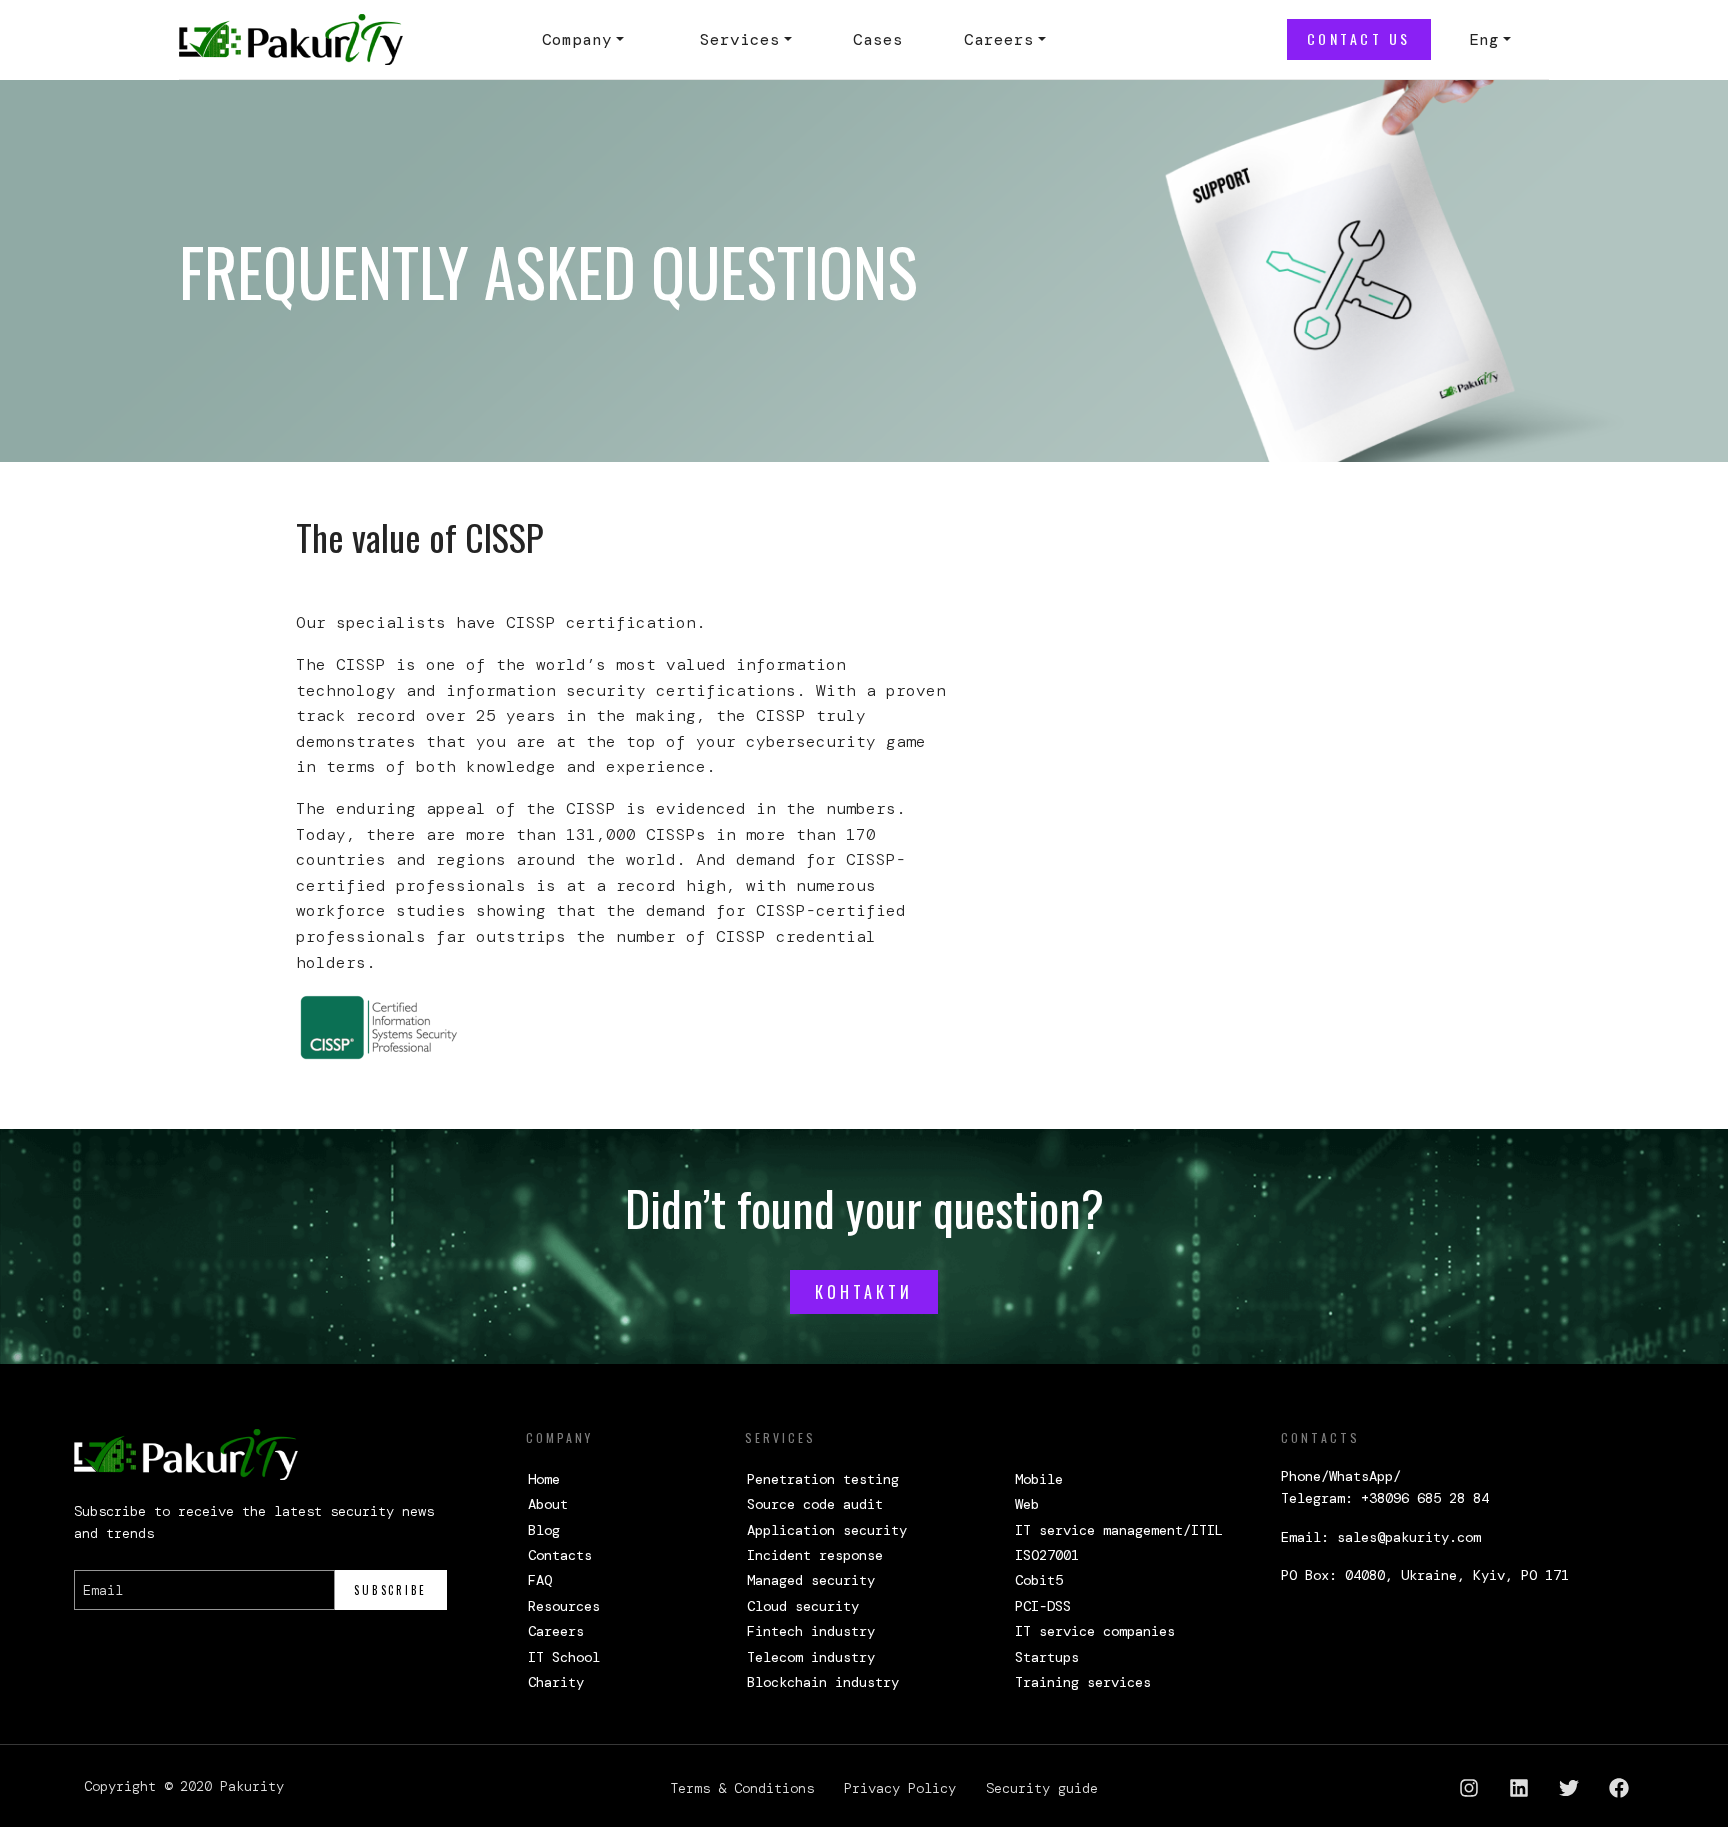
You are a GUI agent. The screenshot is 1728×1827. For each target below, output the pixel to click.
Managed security (811, 1580)
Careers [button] (999, 39)
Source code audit (815, 1504)
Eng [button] (1484, 39)
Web (1027, 1504)
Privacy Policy (900, 1788)
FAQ (540, 1580)
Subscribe (390, 1590)
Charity (556, 1682)
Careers (556, 1631)
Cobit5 (1039, 1580)
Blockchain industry (823, 1682)
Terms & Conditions (742, 1788)
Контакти (864, 1292)
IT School (564, 1657)
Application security (827, 1530)
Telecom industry (811, 1657)
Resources (564, 1606)
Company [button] (577, 39)
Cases (878, 39)
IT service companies (1095, 1631)
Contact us (1359, 38)
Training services (1083, 1682)
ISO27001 (1047, 1555)
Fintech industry (811, 1631)
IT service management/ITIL (1119, 1530)
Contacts (560, 1555)
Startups (1047, 1657)
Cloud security (803, 1606)
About (548, 1504)
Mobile (1039, 1479)
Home (544, 1479)
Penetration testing (823, 1479)
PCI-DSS (1043, 1606)
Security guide (1042, 1788)
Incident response (815, 1555)
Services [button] (740, 39)
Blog (544, 1530)
